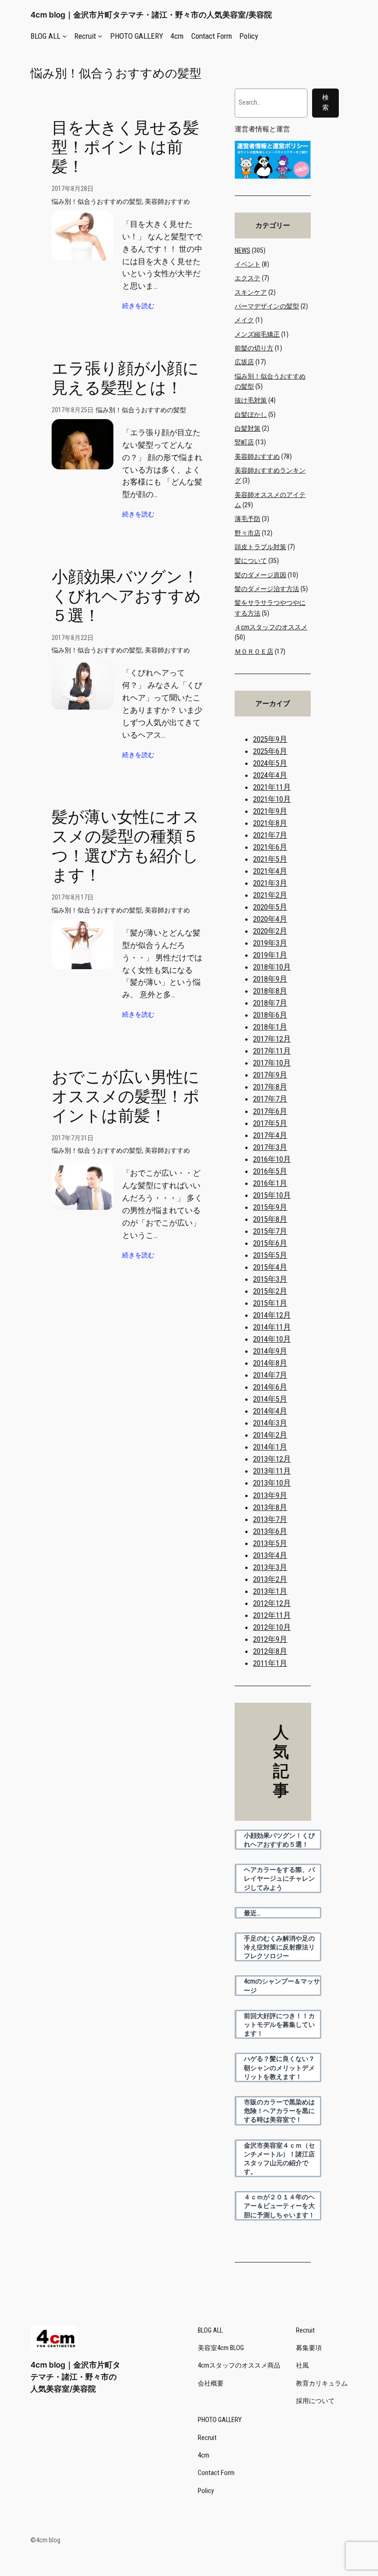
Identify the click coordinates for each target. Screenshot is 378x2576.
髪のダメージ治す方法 (267, 589)
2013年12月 (272, 1459)
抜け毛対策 (251, 400)
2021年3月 (270, 883)
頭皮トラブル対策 (260, 547)
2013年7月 (270, 1519)
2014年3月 (270, 1423)
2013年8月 (270, 1507)
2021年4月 (270, 871)
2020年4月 (270, 919)
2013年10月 (272, 1483)
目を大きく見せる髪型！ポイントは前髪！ (125, 147)
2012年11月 (272, 1615)
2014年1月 (270, 1447)
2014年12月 (272, 1315)
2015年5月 (270, 1255)
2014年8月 (270, 1363)
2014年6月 (270, 1387)
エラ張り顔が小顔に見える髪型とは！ (125, 378)
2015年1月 (270, 1303)
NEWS (242, 251)
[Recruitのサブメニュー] (100, 36)
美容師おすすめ (167, 202)
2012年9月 (270, 1639)
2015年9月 (270, 1207)
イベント (248, 264)
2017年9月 (270, 1075)
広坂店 (244, 362)
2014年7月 (270, 1375)
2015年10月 (272, 1195)
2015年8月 (270, 1219)
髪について (251, 561)
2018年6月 (270, 1015)
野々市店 (248, 533)
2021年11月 (272, 787)
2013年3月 (270, 1567)
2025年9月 (270, 739)
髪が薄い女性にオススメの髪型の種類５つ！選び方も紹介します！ (125, 846)
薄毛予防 (248, 519)
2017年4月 (270, 1135)
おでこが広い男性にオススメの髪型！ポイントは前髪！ (126, 1097)
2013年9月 (270, 1495)
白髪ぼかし (251, 415)
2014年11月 (272, 1327)
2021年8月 (270, 823)
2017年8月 (270, 1087)
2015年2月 (270, 1291)
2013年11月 (272, 1471)
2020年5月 (270, 907)
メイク (244, 320)
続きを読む (138, 306)
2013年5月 (270, 1543)
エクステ (248, 278)
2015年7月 (270, 1231)
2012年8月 (270, 1651)
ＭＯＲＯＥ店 (254, 652)
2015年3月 (270, 1279)
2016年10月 (272, 1159)
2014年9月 (270, 1351)
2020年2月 (270, 931)
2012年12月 (272, 1603)
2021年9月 (270, 811)
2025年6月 (270, 751)
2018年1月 (270, 1027)
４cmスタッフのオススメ (271, 627)
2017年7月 (270, 1099)
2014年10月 (272, 1339)
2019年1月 (270, 955)
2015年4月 (270, 1267)
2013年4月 (270, 1555)
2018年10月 (272, 967)
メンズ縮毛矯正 (257, 335)
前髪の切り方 (254, 348)
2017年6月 (270, 1111)
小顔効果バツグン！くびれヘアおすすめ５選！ (126, 596)
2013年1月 (270, 1591)
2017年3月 (270, 1147)
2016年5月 (270, 1171)
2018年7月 (270, 1003)
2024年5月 (270, 763)
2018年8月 (270, 991)
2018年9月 (270, 979)
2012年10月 (272, 1627)
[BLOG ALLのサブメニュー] (65, 36)
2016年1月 (270, 1183)
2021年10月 (272, 799)
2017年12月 (272, 1039)
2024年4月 (270, 775)
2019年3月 (270, 943)
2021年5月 (270, 859)
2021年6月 (270, 847)
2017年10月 (272, 1063)
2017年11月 (272, 1051)
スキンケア (251, 293)
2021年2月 (270, 895)
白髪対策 (248, 429)
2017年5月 (270, 1123)
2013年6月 (270, 1531)
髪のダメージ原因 (260, 575)
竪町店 (244, 442)
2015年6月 (270, 1243)
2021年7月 (270, 835)
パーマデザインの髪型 (267, 306)
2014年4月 (270, 1411)
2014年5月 (270, 1399)
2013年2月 (270, 1579)
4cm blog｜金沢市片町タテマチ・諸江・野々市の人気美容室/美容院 (151, 15)
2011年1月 (270, 1663)
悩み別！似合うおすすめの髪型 (97, 202)
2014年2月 (270, 1435)
